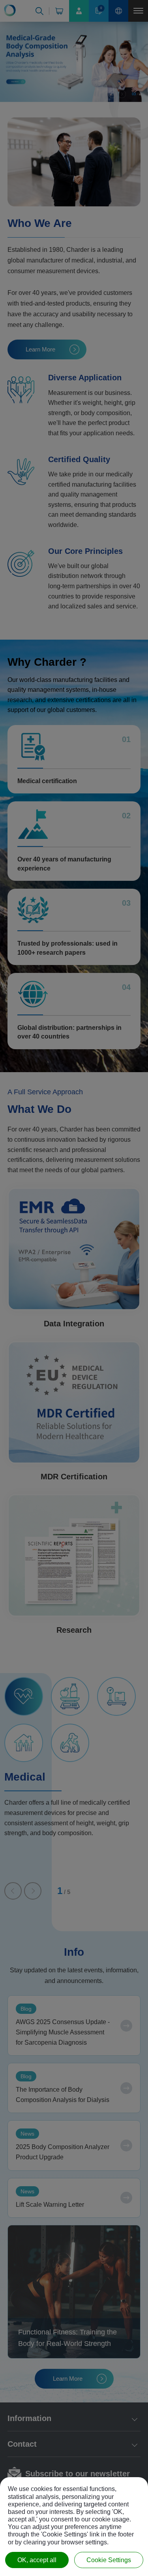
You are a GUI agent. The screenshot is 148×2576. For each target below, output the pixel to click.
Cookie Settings (109, 2560)
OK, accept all (37, 2560)
